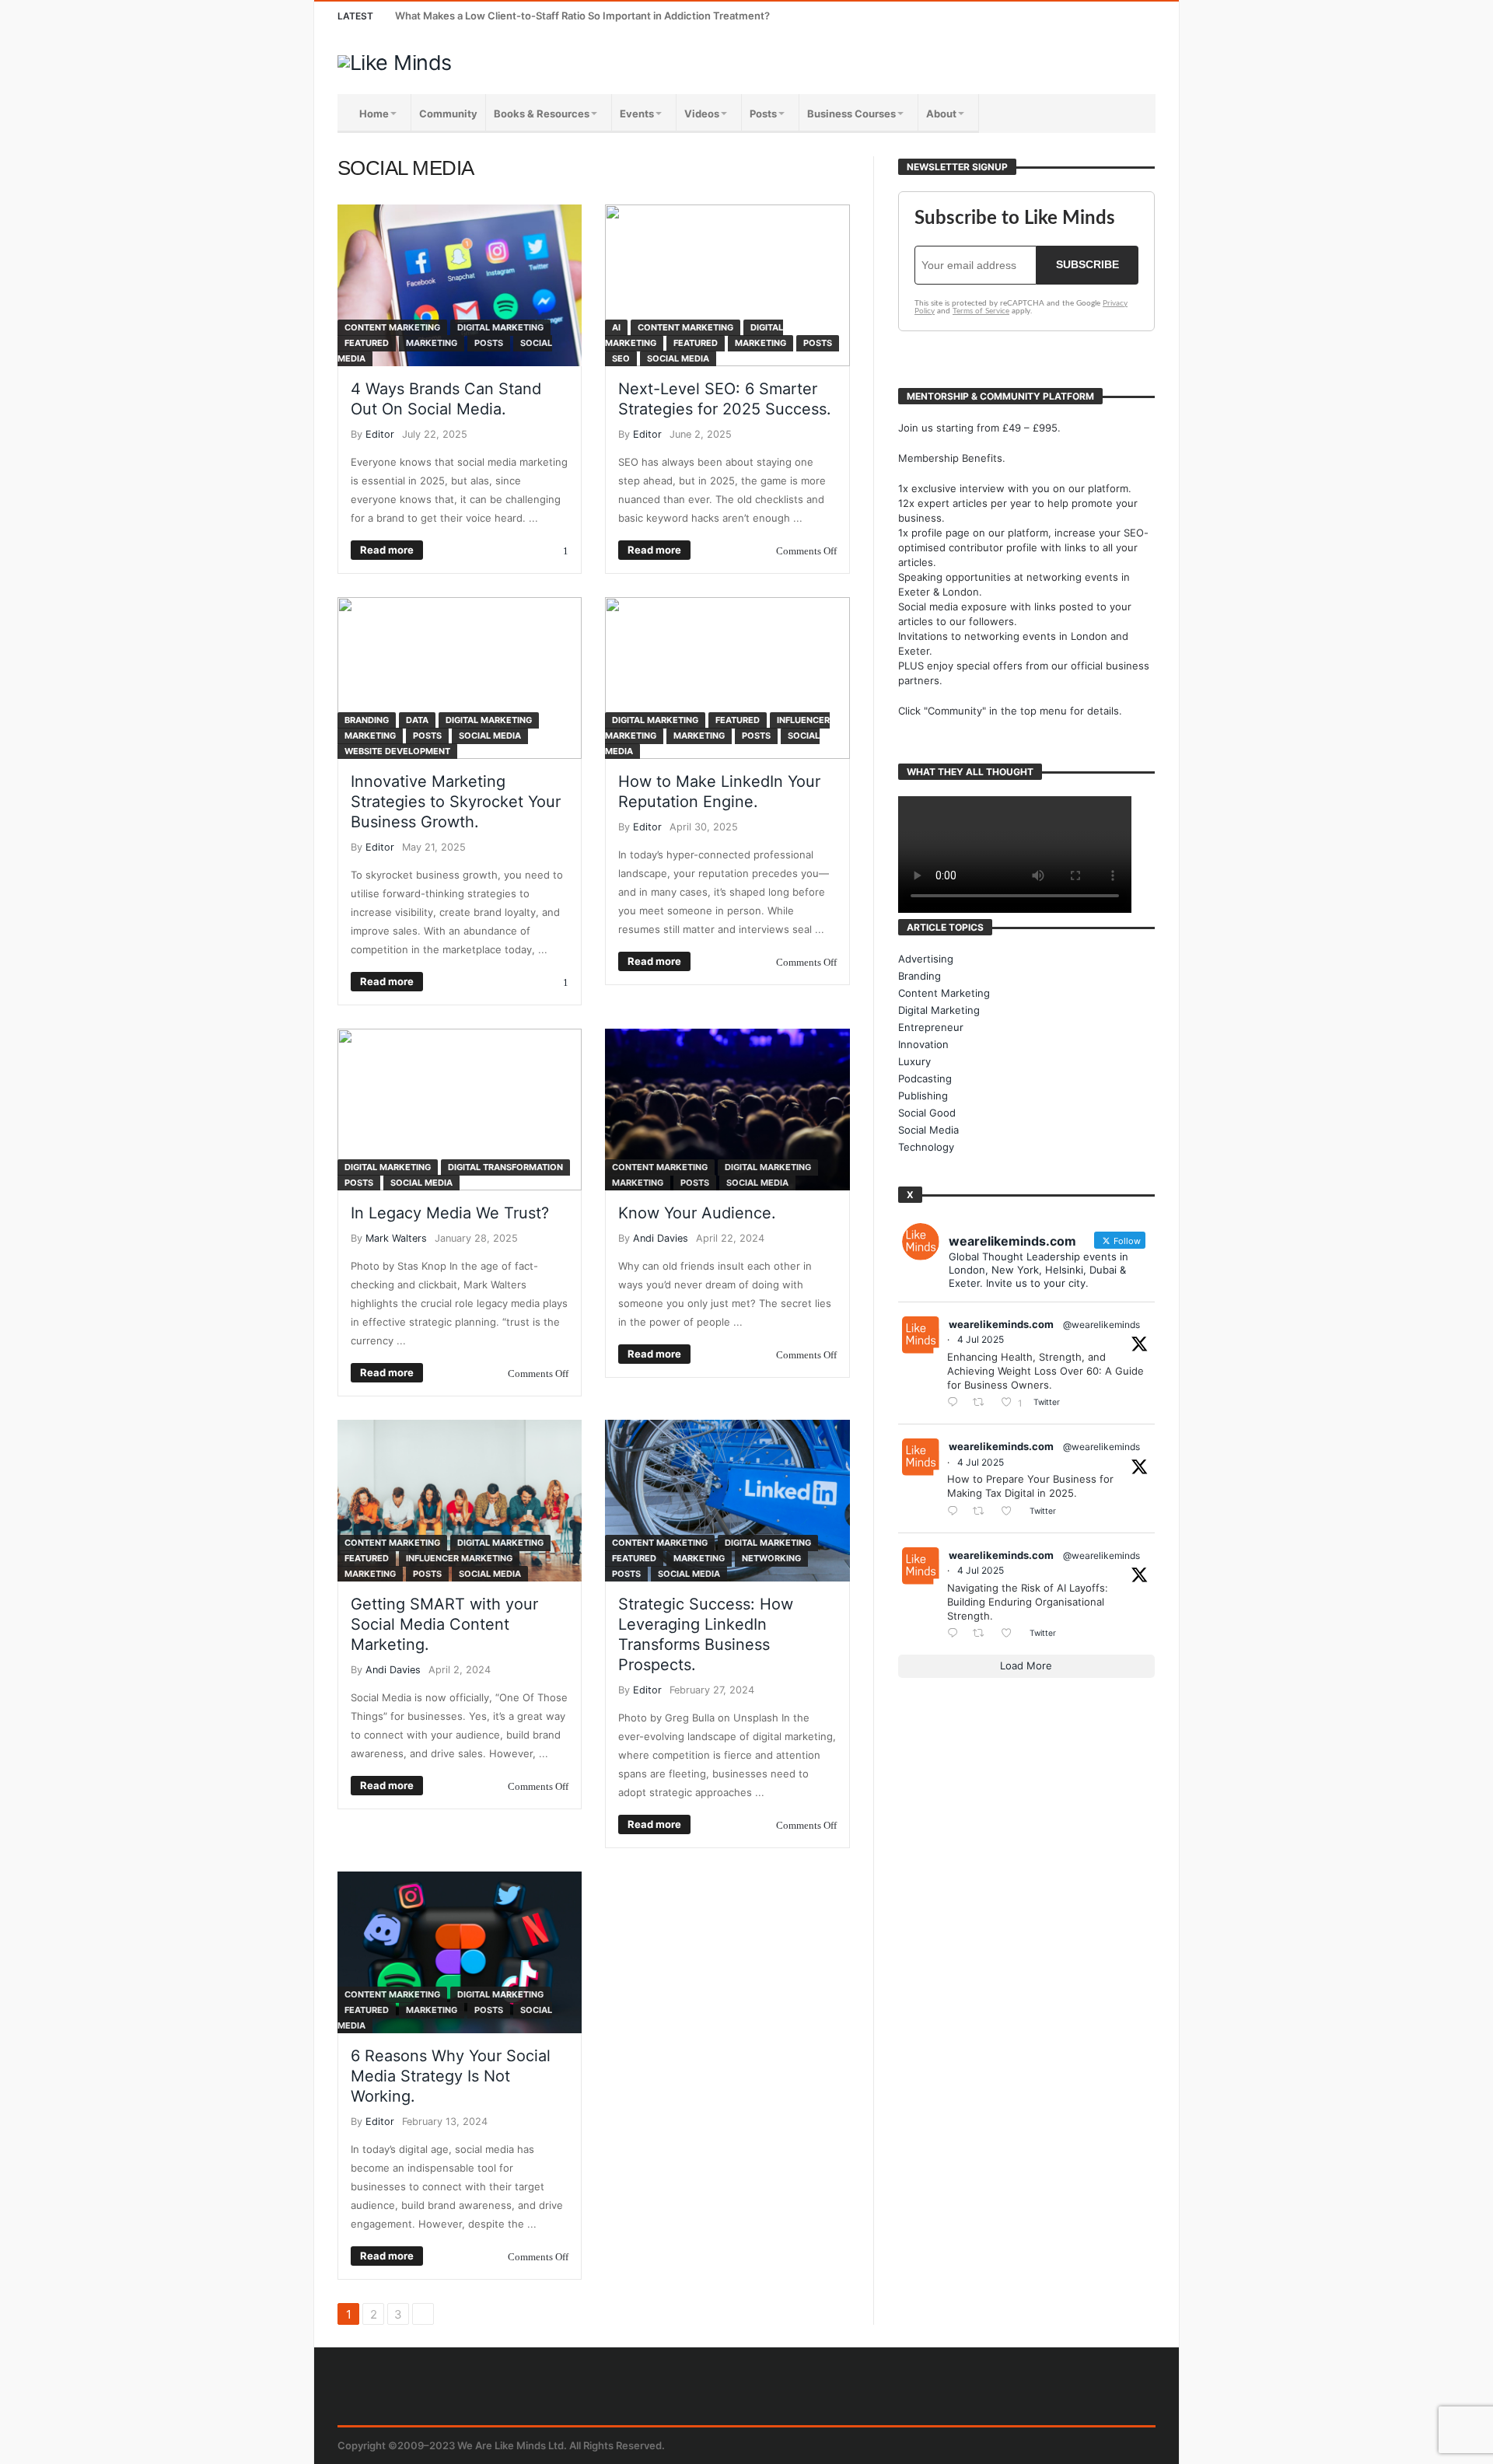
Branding (367, 720)
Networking (771, 1558)
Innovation (923, 1044)
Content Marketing (392, 327)
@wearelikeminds (1101, 1325)
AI (616, 327)
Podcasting (925, 1078)
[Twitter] (1055, 16)
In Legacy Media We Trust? (450, 1213)
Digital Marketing (500, 327)
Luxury (914, 1061)
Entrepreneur (931, 1027)
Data (417, 720)
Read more (387, 550)
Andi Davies (661, 1238)
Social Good (927, 1113)
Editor (380, 434)
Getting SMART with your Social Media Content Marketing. (444, 1624)
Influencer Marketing (459, 1558)
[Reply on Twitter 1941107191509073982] (956, 1512)
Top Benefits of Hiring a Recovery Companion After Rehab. (537, 16)
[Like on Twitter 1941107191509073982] (1011, 1512)
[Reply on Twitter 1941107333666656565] (956, 1403)
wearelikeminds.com (1001, 1324)
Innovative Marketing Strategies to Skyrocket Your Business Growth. (456, 802)
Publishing (923, 1096)
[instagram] (1112, 16)
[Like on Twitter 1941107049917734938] (1011, 1634)
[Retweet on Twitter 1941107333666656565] (983, 1403)
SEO (621, 358)
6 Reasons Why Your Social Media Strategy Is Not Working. (451, 2076)
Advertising (926, 959)
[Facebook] (1026, 16)
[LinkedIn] (1084, 16)
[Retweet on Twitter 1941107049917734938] (983, 1634)
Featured (367, 343)
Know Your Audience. (697, 1213)
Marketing (432, 343)
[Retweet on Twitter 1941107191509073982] (983, 1512)
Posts (489, 343)
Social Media (678, 358)
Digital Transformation (505, 1167)
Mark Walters (396, 1238)
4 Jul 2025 (981, 1339)
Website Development (397, 751)
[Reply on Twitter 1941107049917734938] (956, 1634)
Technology (926, 1147)
